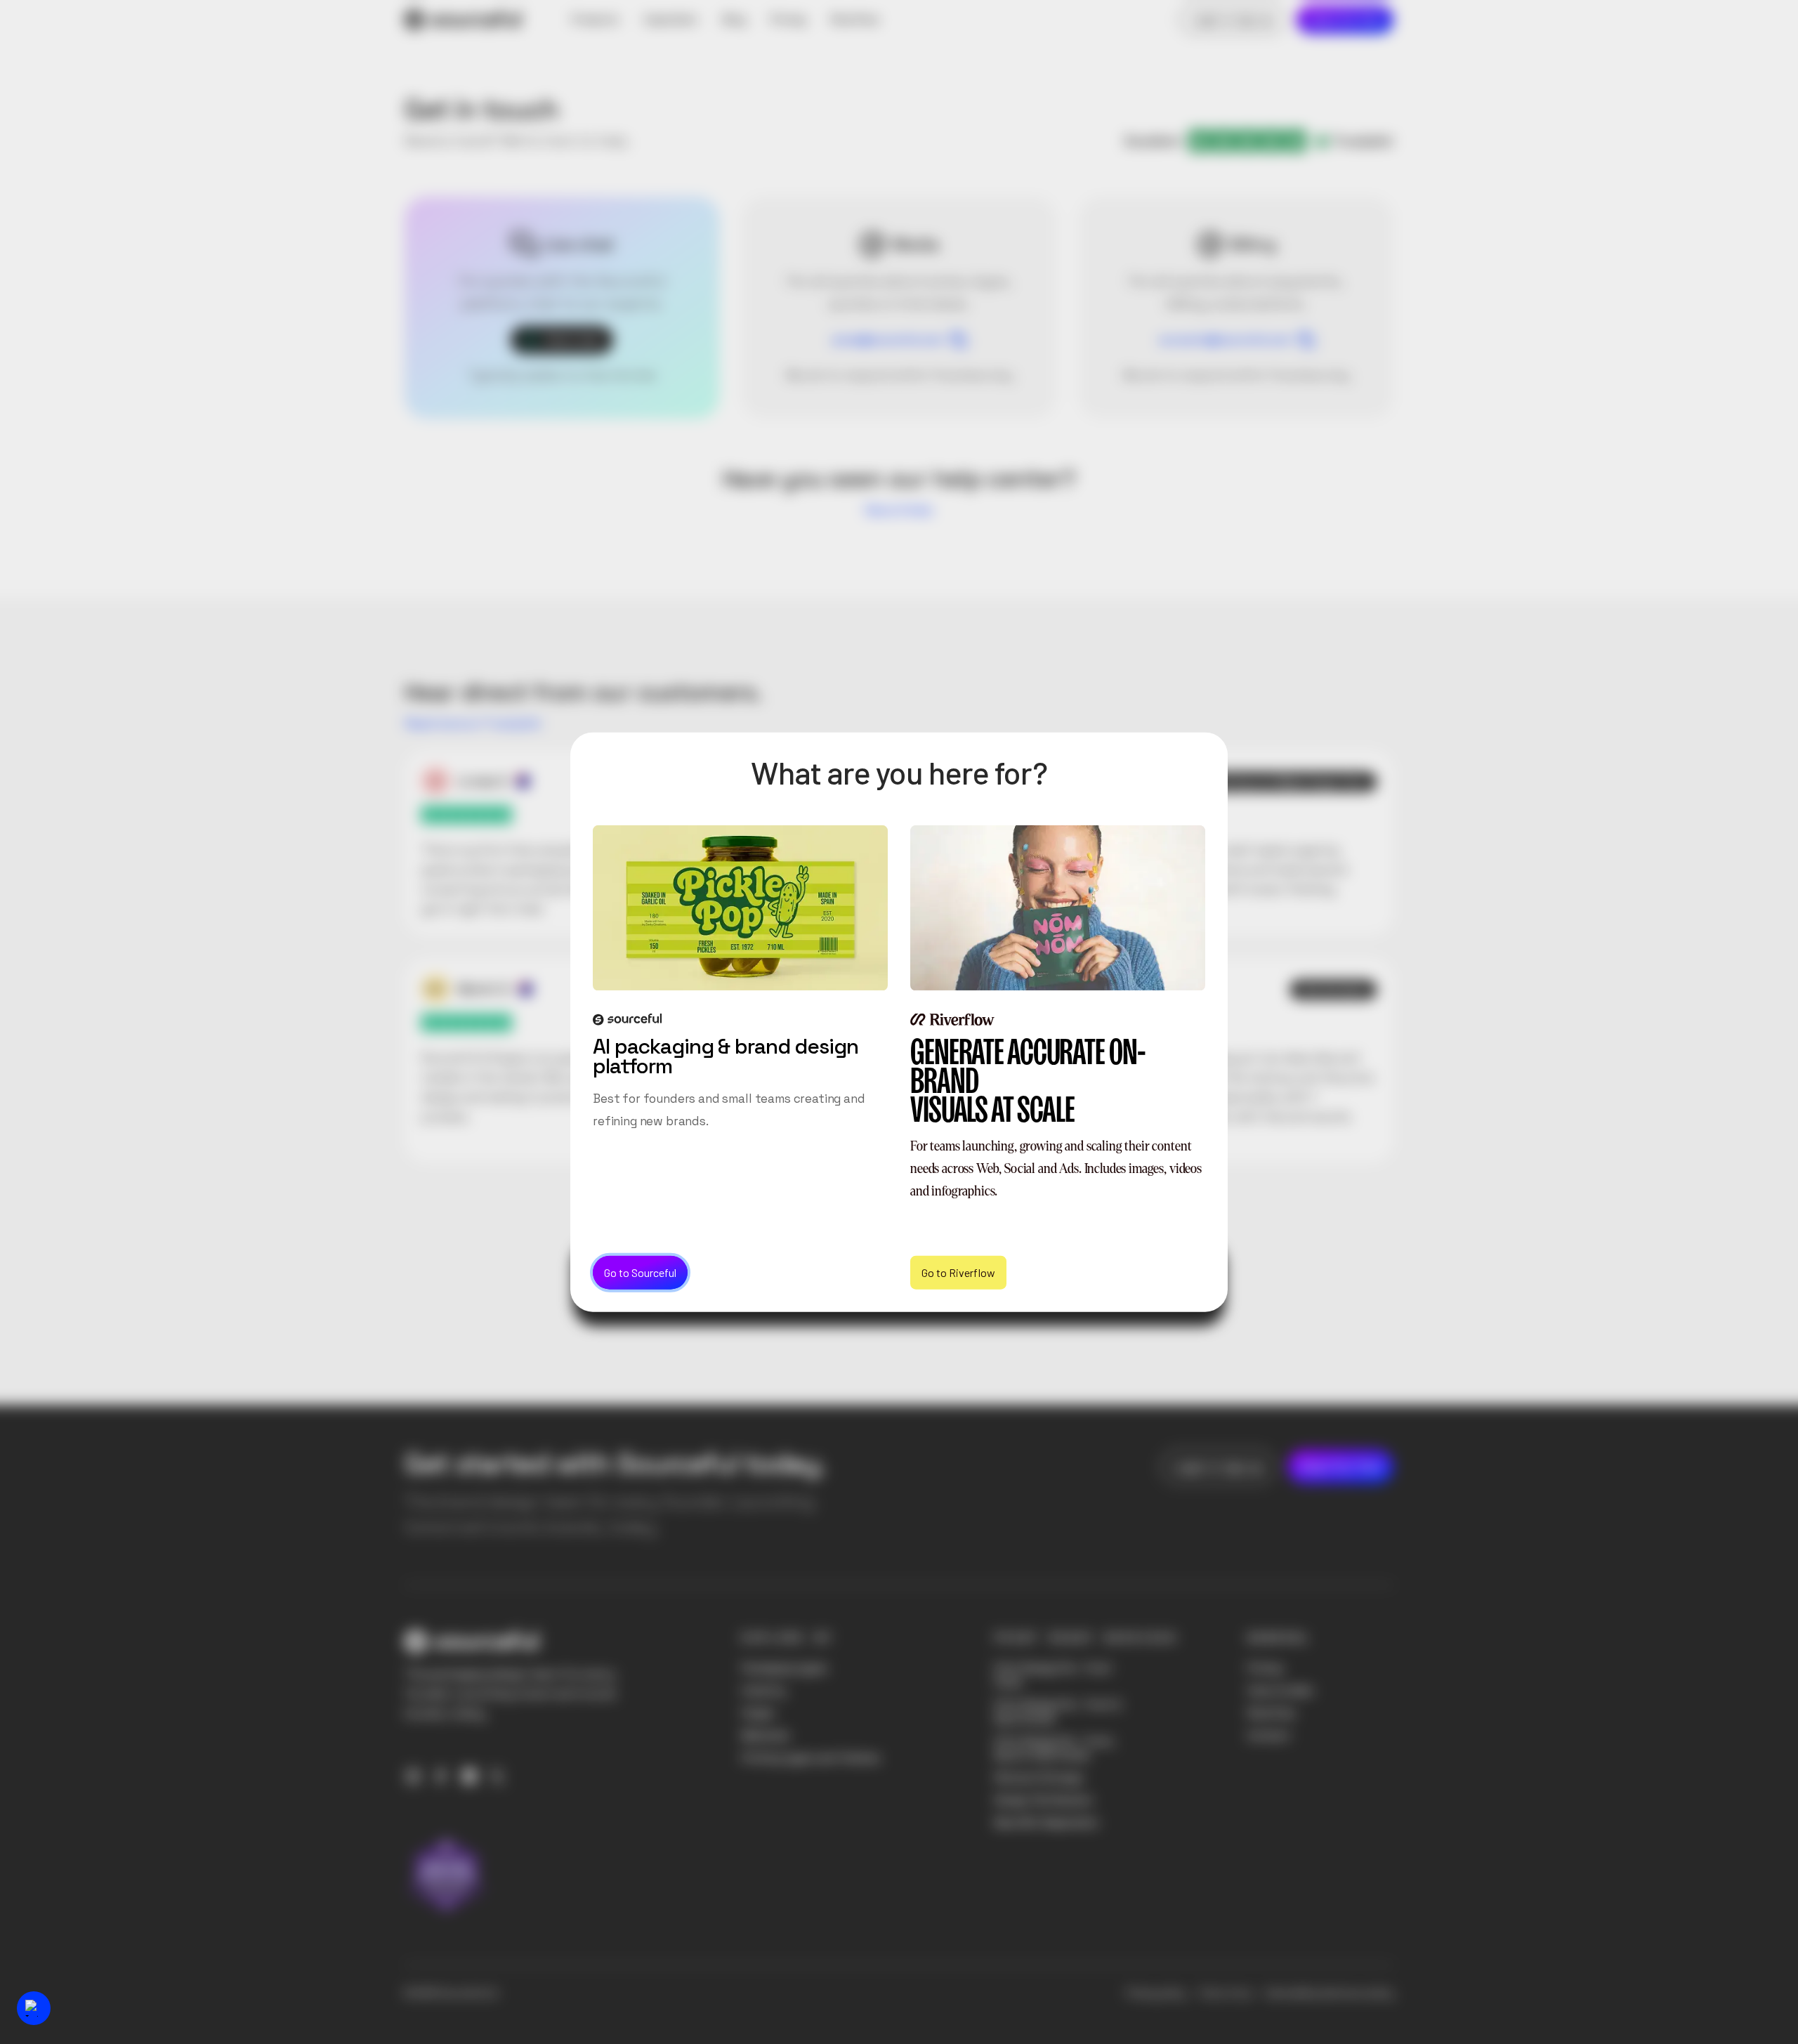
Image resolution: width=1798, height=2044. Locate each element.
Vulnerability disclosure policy (1329, 1993)
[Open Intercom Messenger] (34, 2008)
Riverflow (1271, 1713)
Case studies (1280, 1690)
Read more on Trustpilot (473, 723)
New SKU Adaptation (1046, 1822)
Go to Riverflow (958, 1272)
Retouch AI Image (1038, 1777)
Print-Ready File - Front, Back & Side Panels (1055, 1748)
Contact (1269, 1735)
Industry (763, 1690)
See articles (899, 510)
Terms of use (1225, 1993)
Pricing (1265, 1668)
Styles (758, 1713)
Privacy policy (1156, 1993)
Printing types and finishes (811, 1758)
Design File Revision (1044, 1800)
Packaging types (785, 1668)
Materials (766, 1735)
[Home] (463, 20)
